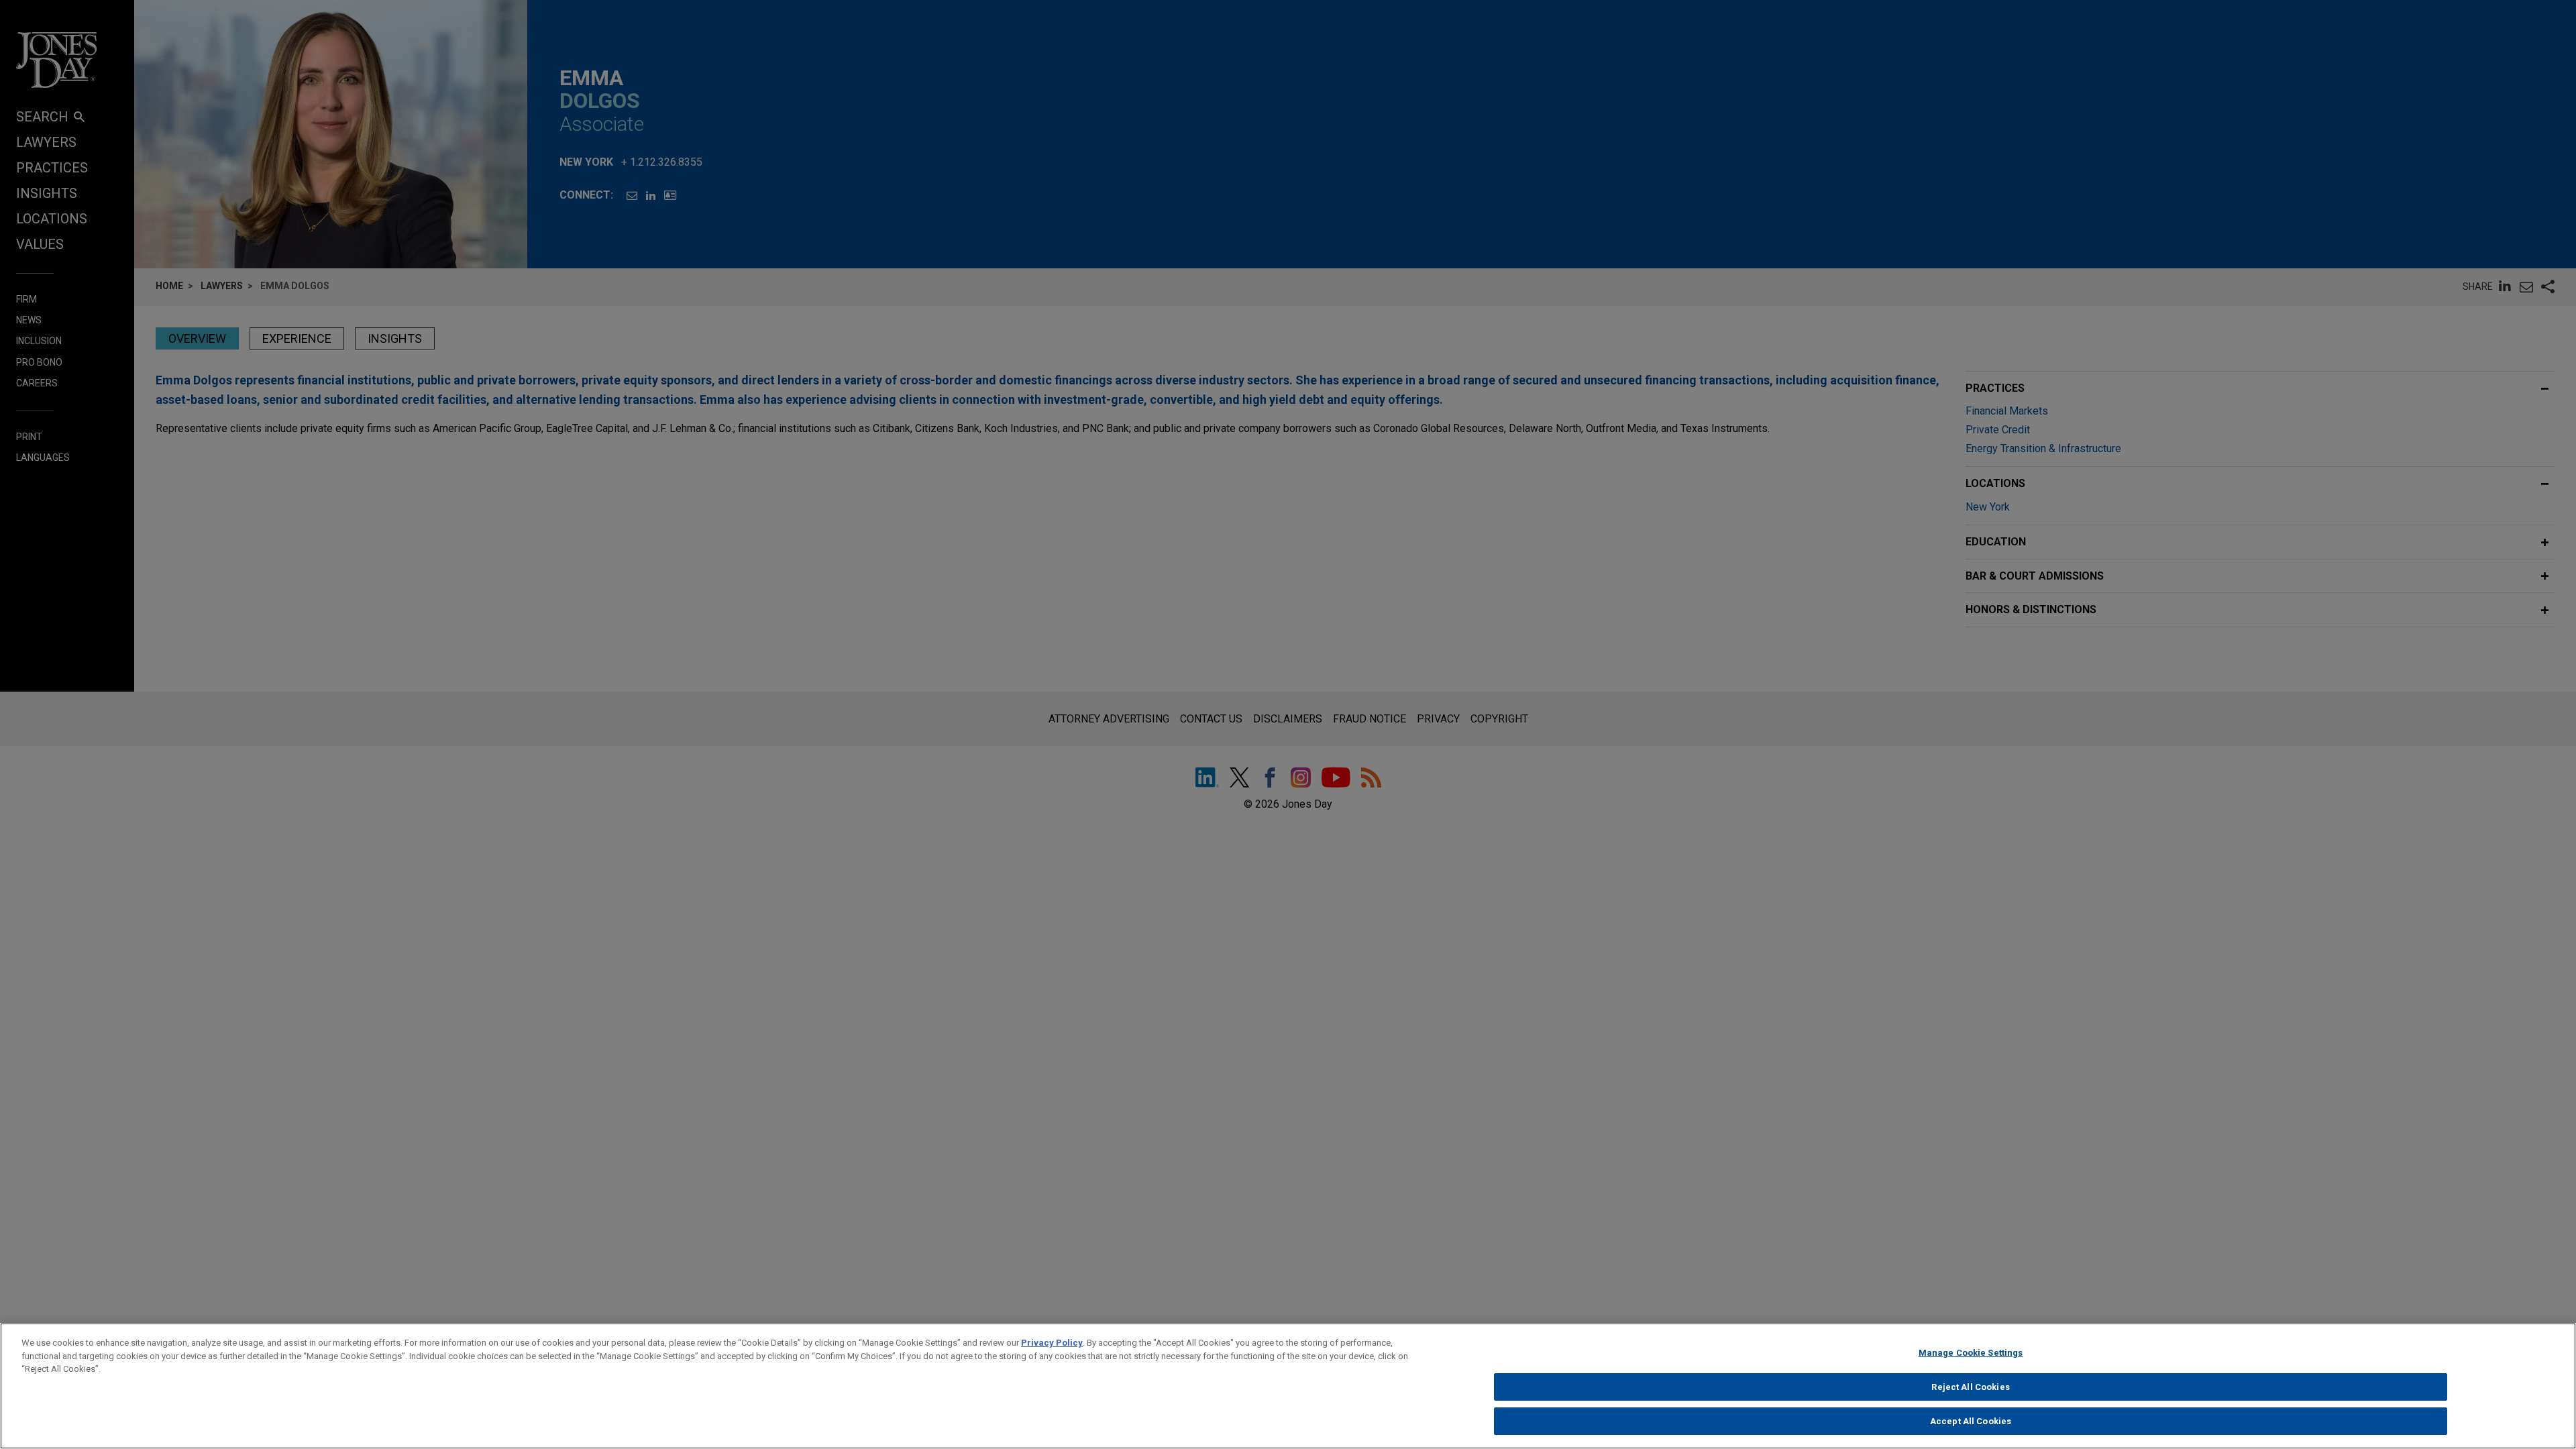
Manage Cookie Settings (1971, 1353)
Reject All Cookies (1970, 1387)
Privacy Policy (1052, 1343)
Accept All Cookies (1971, 1421)
